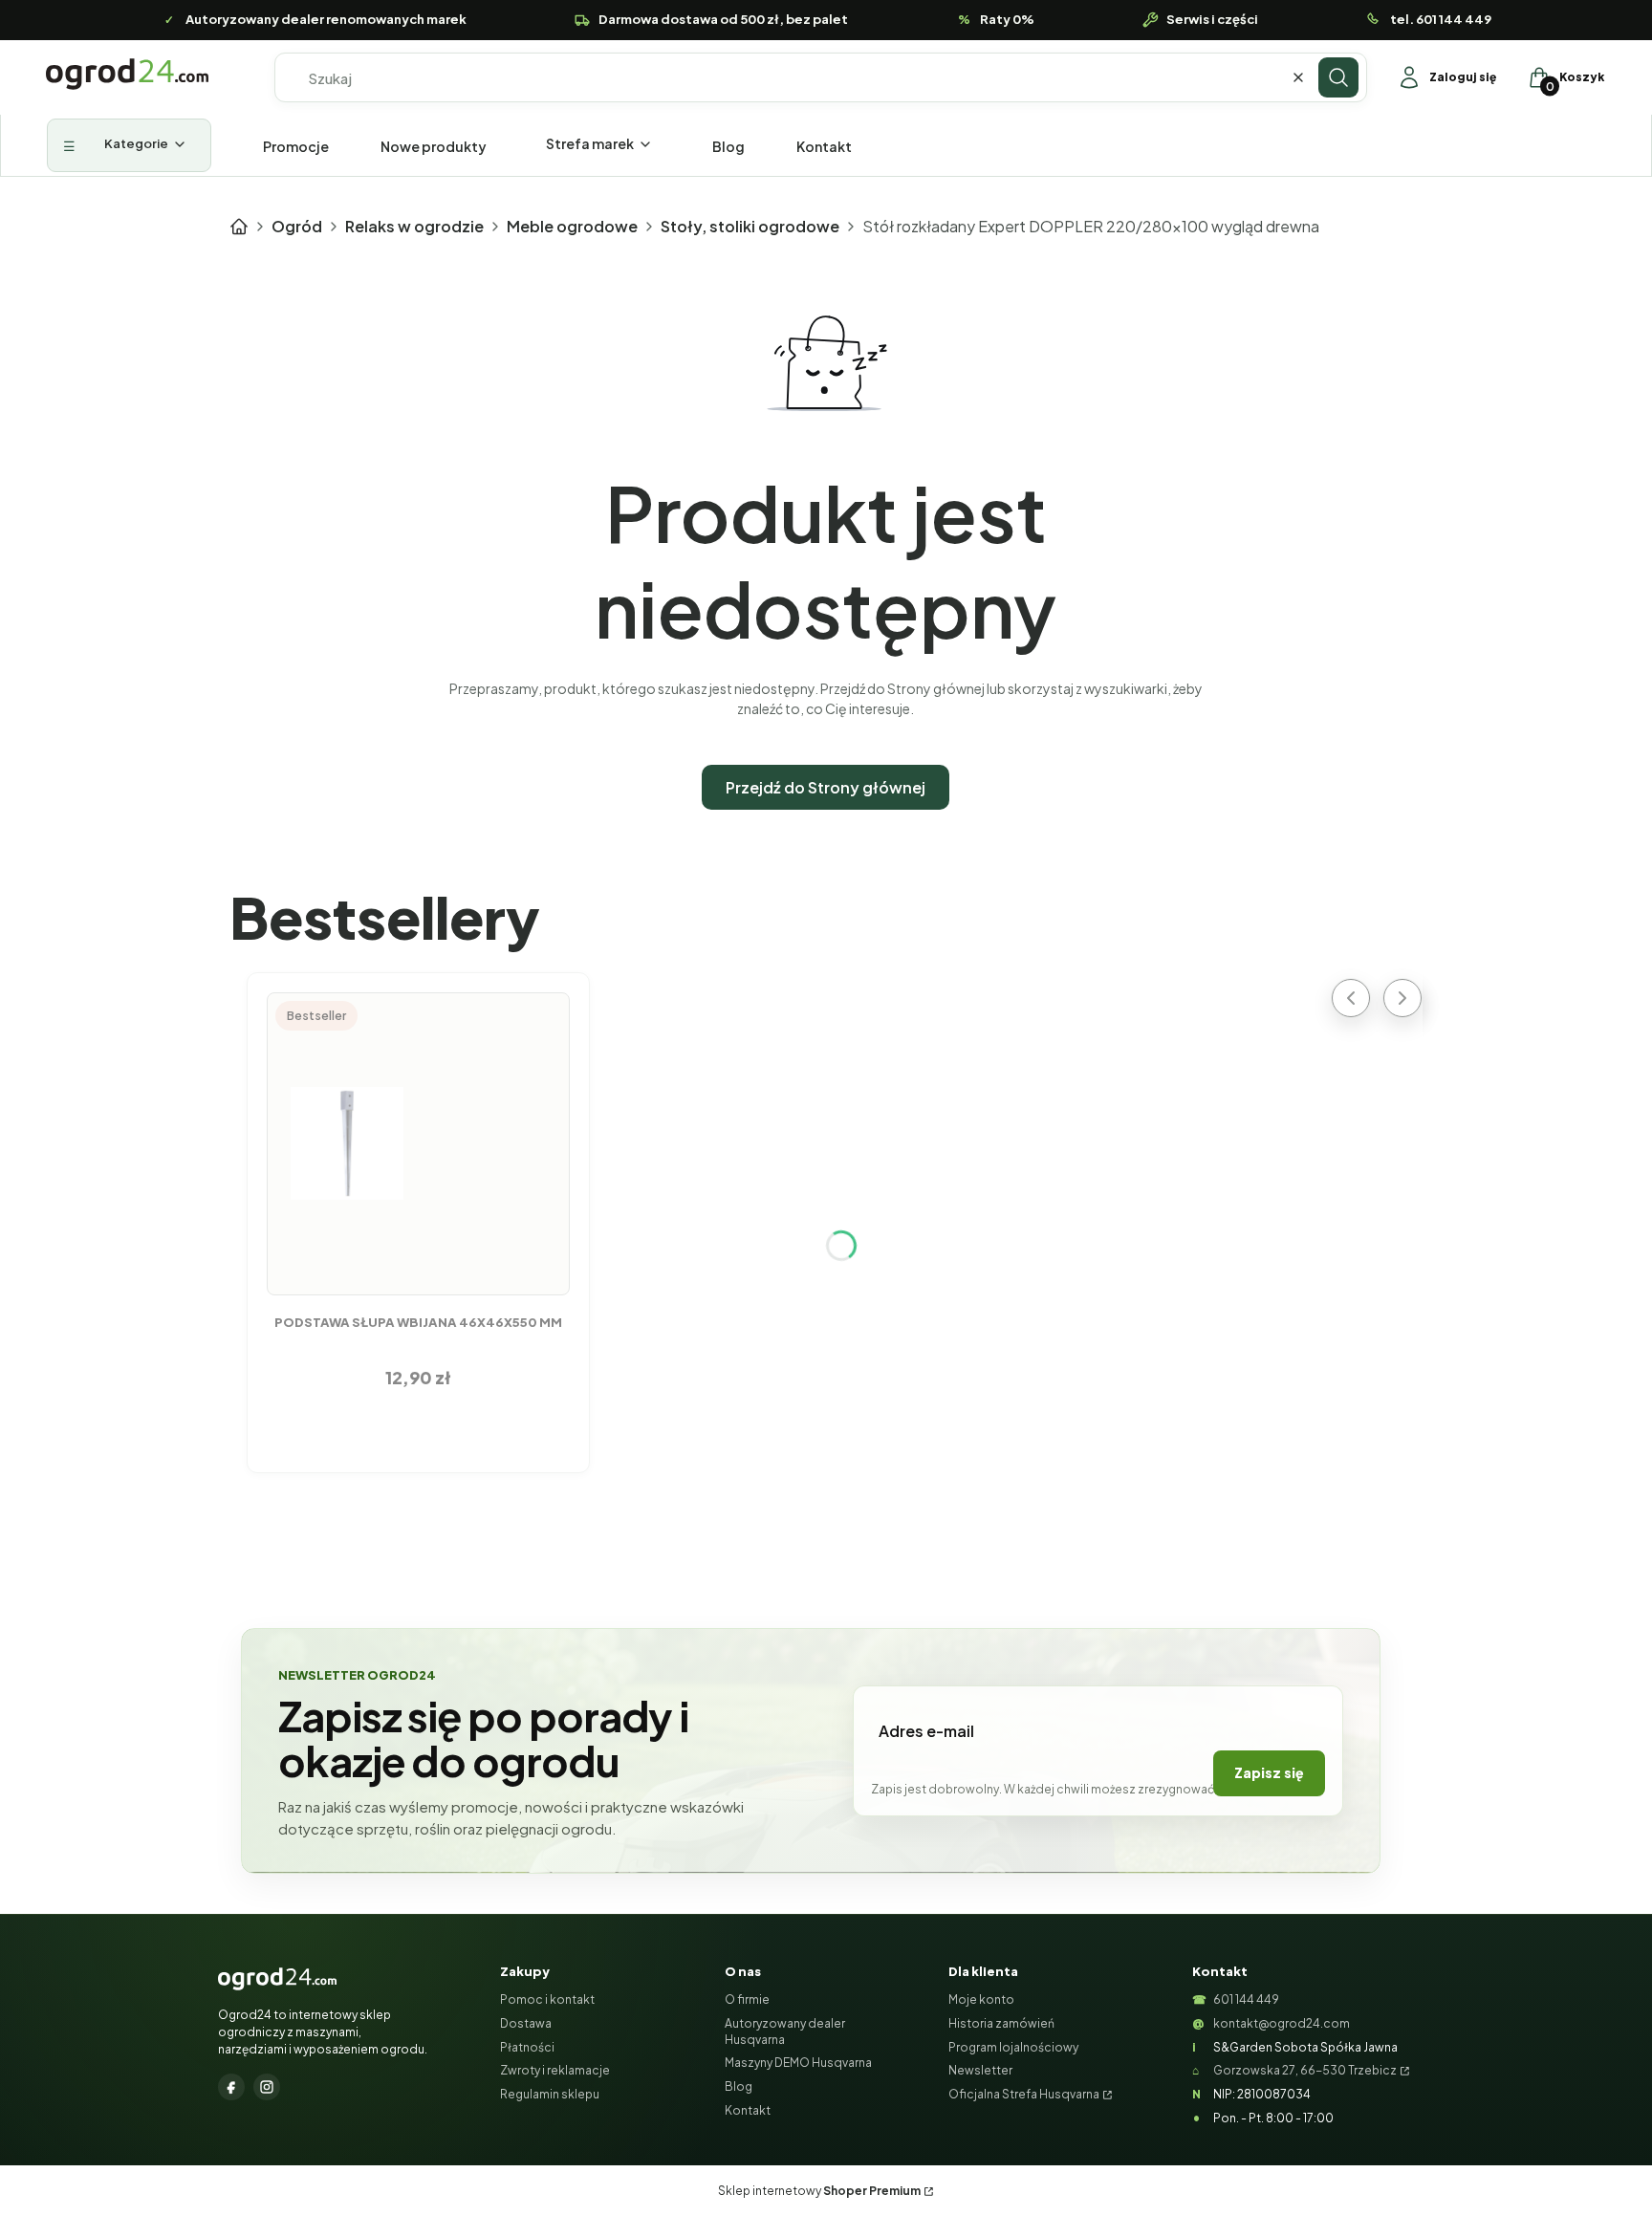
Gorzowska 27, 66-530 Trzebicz (1305, 2070)
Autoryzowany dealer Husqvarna (785, 2031)
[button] (1338, 77)
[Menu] (129, 145)
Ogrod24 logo (127, 74)
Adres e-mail (926, 1731)
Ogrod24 (239, 227)
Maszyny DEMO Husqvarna (798, 2063)
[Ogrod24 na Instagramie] (267, 2087)
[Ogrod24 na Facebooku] (231, 2087)
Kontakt (748, 2110)
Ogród (297, 226)
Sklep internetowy (819, 2191)
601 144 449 (1246, 1999)
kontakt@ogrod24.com (1282, 2023)
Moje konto (981, 1999)
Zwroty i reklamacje (555, 2070)
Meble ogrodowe (572, 226)
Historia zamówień (1001, 2023)
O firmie (747, 1999)
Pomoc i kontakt (547, 1999)
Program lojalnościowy (1013, 2047)
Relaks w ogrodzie (414, 226)
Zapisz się (1269, 1772)
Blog (739, 2086)
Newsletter (980, 2070)
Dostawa (526, 2023)
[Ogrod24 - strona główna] (277, 1979)
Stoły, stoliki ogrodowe (750, 226)
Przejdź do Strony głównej (826, 787)
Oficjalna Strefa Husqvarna (1024, 2094)
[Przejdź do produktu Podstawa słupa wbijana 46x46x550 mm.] (419, 1143)
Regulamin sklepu (550, 2094)
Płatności (527, 2047)
